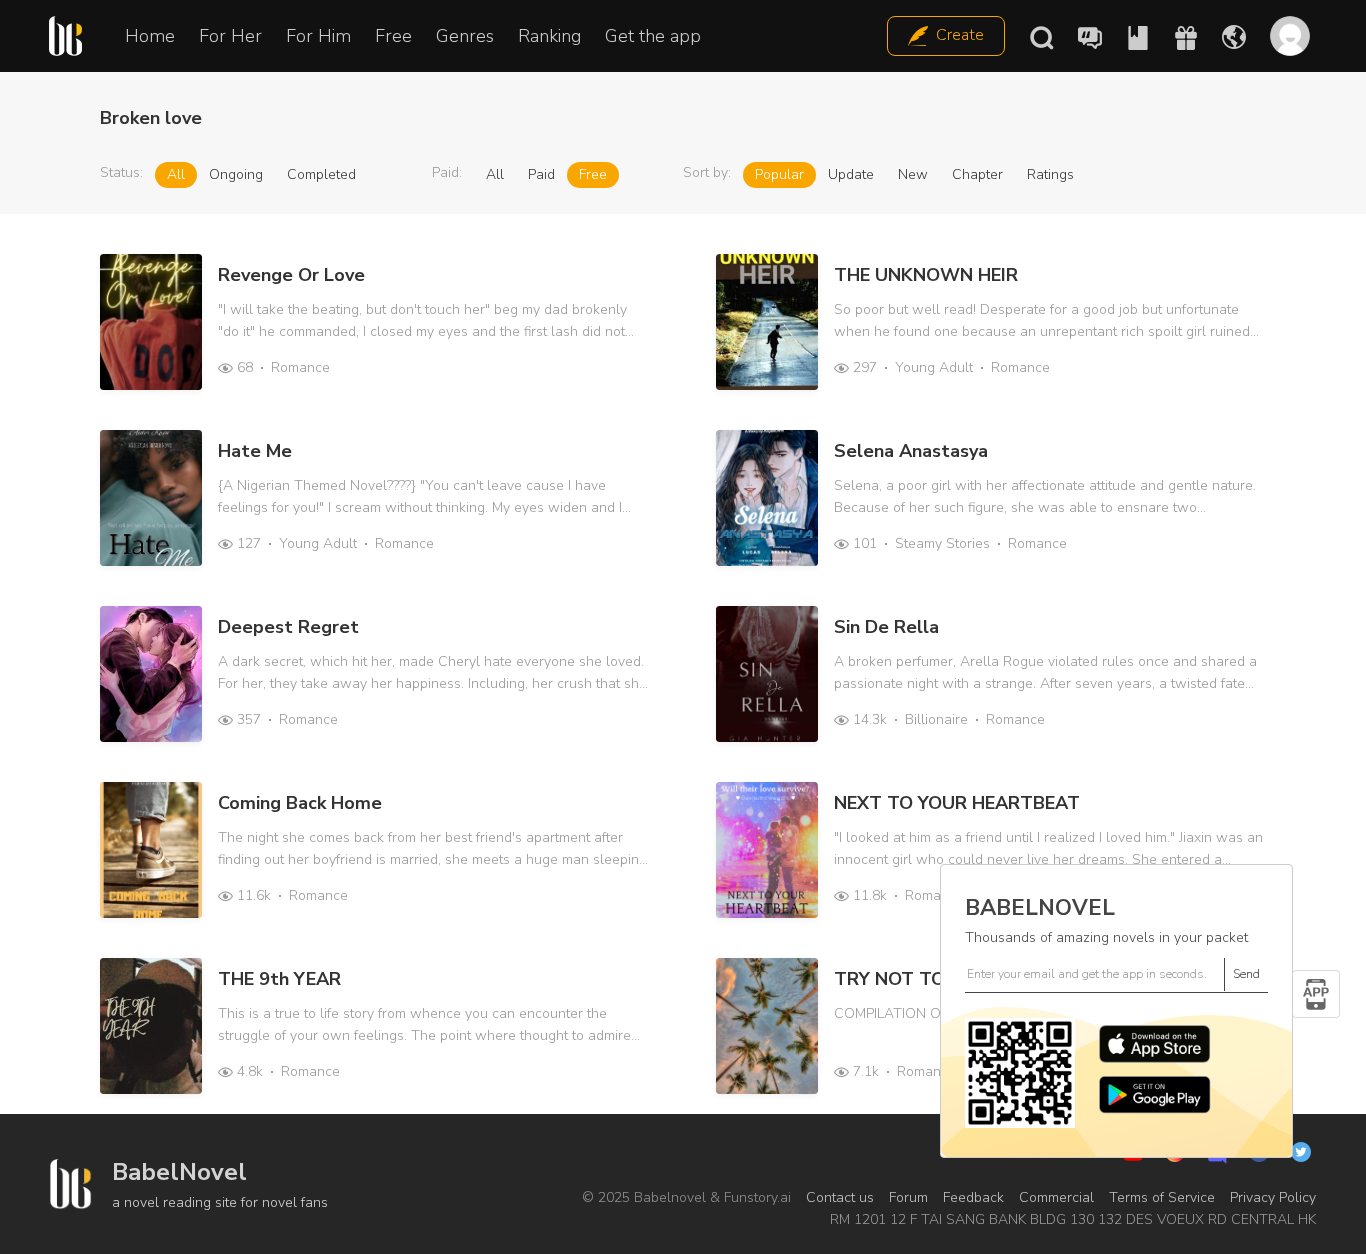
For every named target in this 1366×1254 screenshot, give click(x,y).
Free (393, 36)
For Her (230, 36)
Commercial (1056, 1197)
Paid (541, 174)
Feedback (973, 1197)
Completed (321, 174)
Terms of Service (1162, 1197)
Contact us (840, 1197)
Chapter (977, 174)
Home (150, 36)
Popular (779, 174)
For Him (318, 36)
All (176, 174)
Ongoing (236, 174)
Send (1246, 974)
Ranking (549, 36)
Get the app (653, 36)
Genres (465, 36)
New (913, 174)
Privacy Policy (1273, 1197)
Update (851, 174)
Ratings (1050, 174)
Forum (908, 1197)
